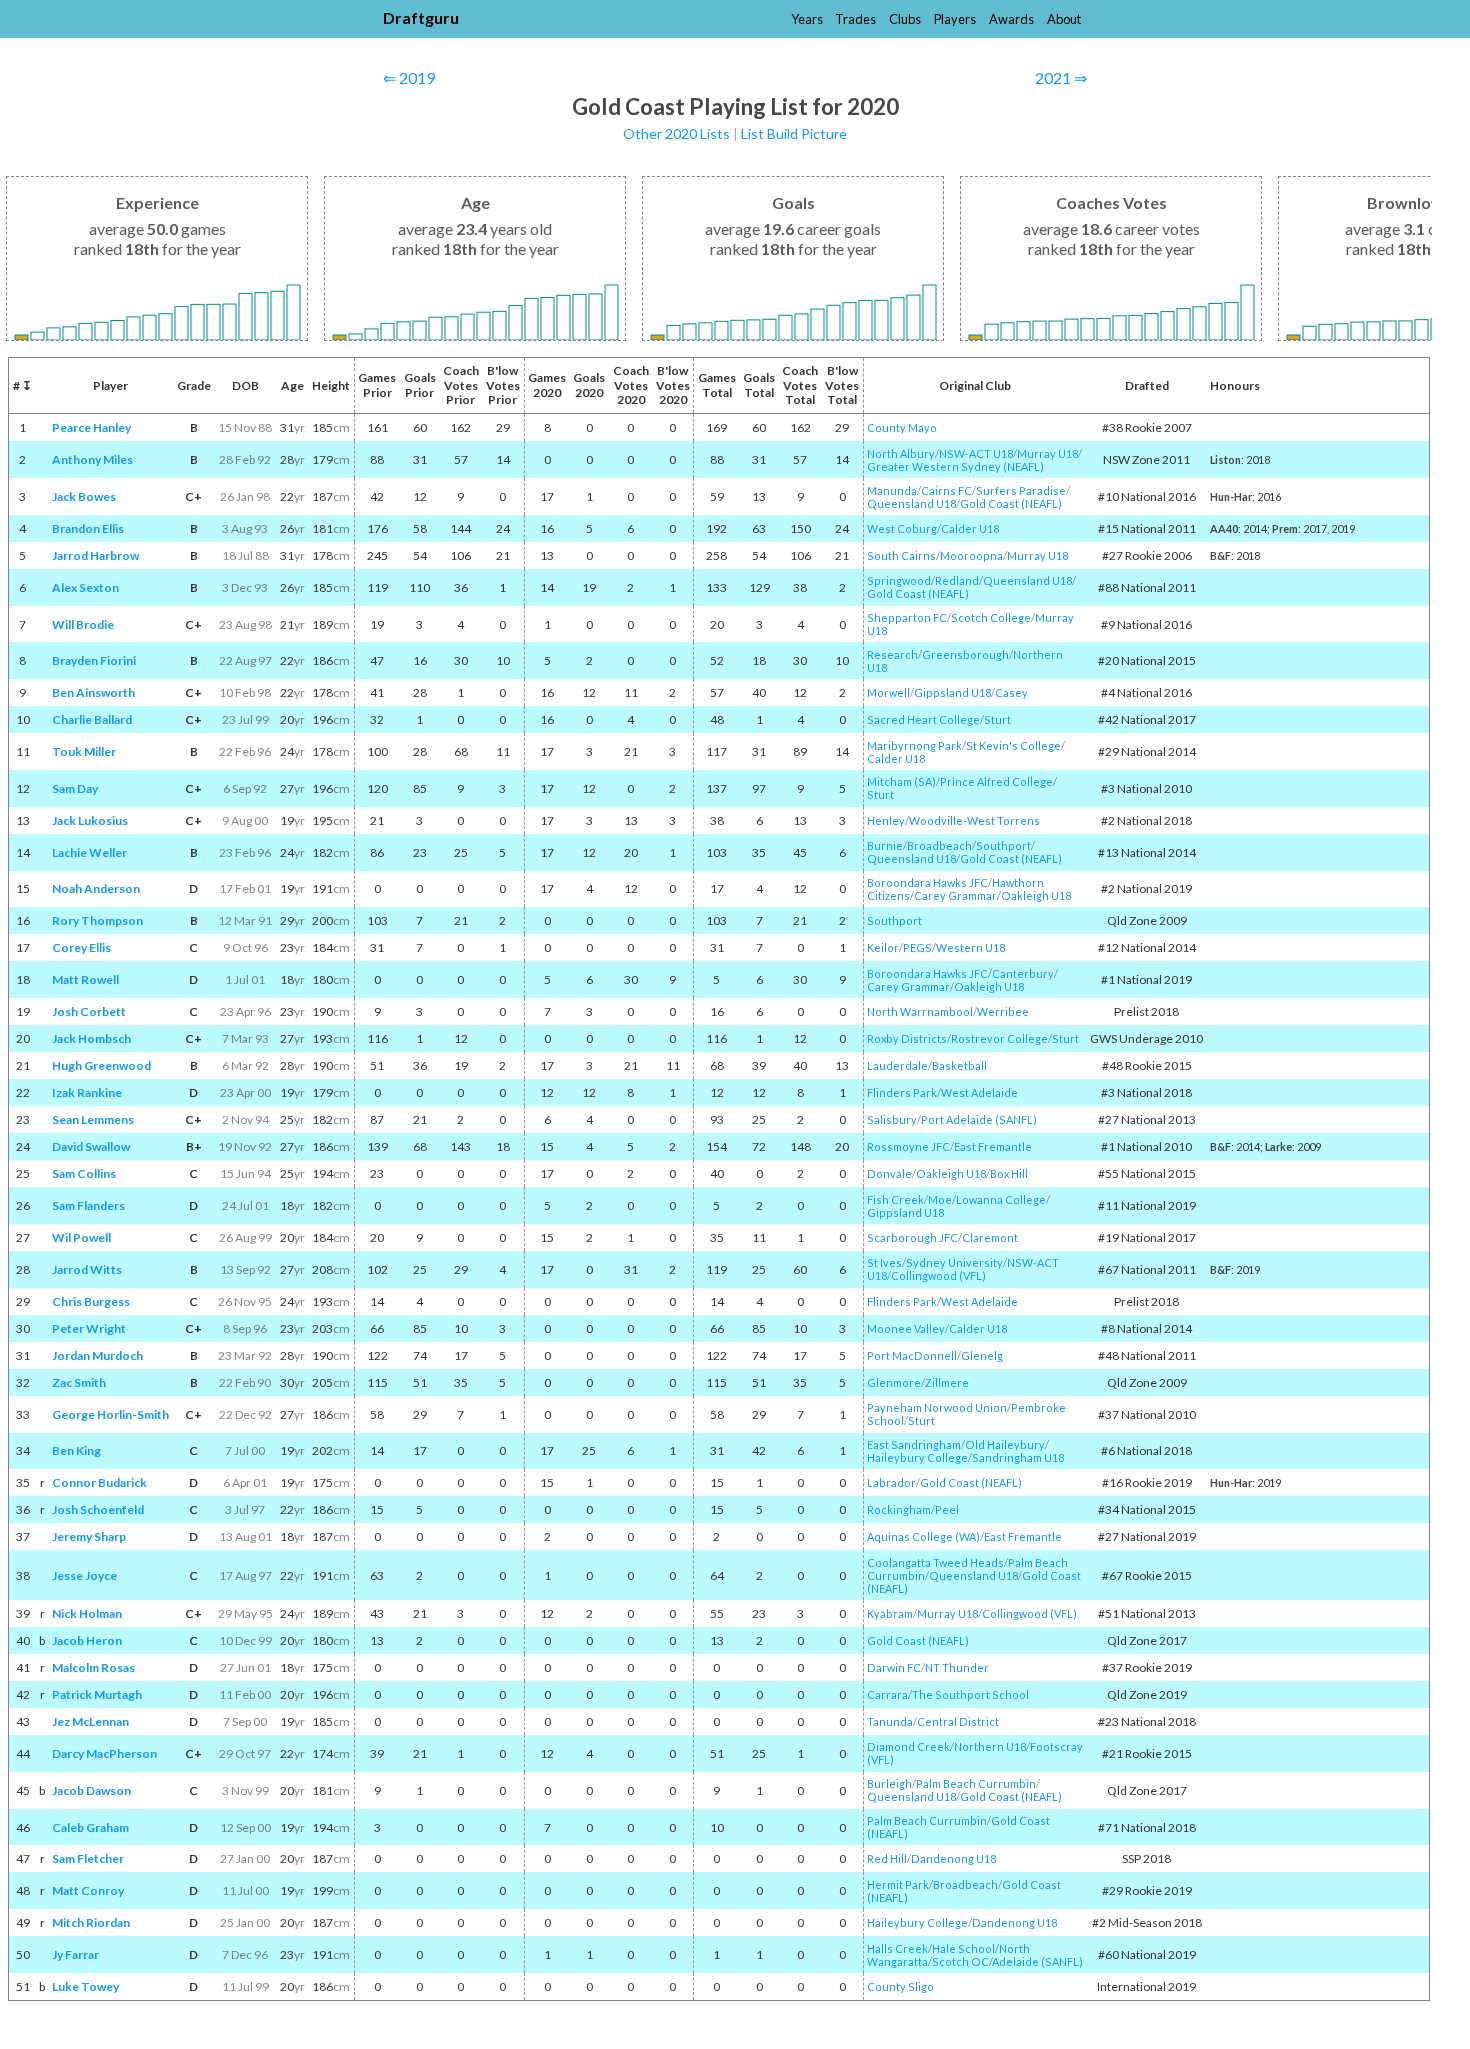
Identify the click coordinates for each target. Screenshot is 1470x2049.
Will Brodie (83, 624)
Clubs (905, 19)
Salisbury (892, 1119)
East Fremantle (993, 1146)
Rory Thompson (97, 920)
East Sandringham (914, 1444)
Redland (957, 580)
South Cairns (901, 555)
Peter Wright (89, 1328)
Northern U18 (990, 1746)
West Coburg (902, 528)
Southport (1003, 845)
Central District (958, 1721)
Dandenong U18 (953, 1858)
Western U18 (970, 947)
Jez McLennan (90, 1721)
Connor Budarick (99, 1482)
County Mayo (902, 427)
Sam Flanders (88, 1205)
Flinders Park (902, 1092)
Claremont (990, 1237)
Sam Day (75, 788)
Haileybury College (917, 1457)
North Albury (901, 453)
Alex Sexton (85, 587)
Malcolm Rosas (93, 1667)
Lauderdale (897, 1065)
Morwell (888, 692)
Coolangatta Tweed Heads (935, 1562)
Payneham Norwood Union (937, 1407)
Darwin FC (894, 1667)
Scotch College (991, 617)
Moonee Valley (906, 1328)
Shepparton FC (907, 617)
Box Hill (1009, 1173)
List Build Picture (794, 133)
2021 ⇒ (1061, 77)
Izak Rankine (87, 1092)
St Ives (884, 1262)
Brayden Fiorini (94, 660)
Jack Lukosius (90, 820)
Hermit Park (898, 1884)
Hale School (963, 1948)
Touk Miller (84, 751)
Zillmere (947, 1382)
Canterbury (1023, 973)
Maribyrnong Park (914, 745)
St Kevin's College (1013, 745)
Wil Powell (81, 1237)
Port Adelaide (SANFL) (979, 1119)
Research (892, 654)
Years (807, 19)
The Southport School (970, 1694)
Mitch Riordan (91, 1922)
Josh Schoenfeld (98, 1509)
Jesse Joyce (84, 1575)
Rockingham (899, 1509)
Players (955, 19)
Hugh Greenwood (101, 1065)
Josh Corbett (89, 1011)
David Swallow (91, 1146)
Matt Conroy (88, 1890)
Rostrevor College (999, 1038)
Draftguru (421, 17)
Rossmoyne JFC (908, 1146)
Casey (1011, 692)
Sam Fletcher (88, 1858)
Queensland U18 (911, 503)
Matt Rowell (85, 979)
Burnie (885, 845)
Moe (940, 1199)
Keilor (883, 947)
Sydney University (954, 1262)
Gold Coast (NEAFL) (1011, 503)
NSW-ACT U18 (976, 453)
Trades (855, 19)
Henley (886, 820)
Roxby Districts (907, 1038)
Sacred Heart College (923, 719)
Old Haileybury (1005, 1444)
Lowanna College (1001, 1199)
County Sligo (900, 1986)
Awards (1011, 19)
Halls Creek (897, 1948)
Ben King (76, 1450)
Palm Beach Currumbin (976, 1783)
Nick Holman (87, 1613)
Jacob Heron (87, 1640)
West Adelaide (979, 1092)
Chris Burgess (91, 1301)
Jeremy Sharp (89, 1536)
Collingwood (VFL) (938, 1275)
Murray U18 (1047, 453)
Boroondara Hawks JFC (927, 882)
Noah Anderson (96, 888)
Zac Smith (79, 1382)
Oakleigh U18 (1036, 895)
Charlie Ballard (92, 719)
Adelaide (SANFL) (1037, 1961)
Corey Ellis (81, 947)
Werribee (1003, 1011)
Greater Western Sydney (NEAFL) (955, 466)
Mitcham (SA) (901, 781)
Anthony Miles (92, 459)
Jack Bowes (84, 496)
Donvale (889, 1173)
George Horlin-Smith (110, 1414)
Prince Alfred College (996, 781)
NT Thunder (957, 1667)
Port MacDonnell (912, 1355)
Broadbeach (939, 845)
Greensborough (965, 654)
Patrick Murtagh (97, 1694)
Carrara (887, 1694)
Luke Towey (85, 1986)
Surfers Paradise (1021, 490)
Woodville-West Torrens (974, 820)
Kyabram (890, 1613)
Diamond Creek (908, 1746)
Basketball (959, 1065)
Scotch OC (960, 1961)
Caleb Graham (90, 1827)
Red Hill (887, 1858)
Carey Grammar (955, 895)
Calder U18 (970, 528)
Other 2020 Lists (676, 133)
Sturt (997, 719)
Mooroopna (971, 555)
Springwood (899, 580)
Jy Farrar (75, 1954)
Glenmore (894, 1382)
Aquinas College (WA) (923, 1536)
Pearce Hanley (91, 427)
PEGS (917, 947)
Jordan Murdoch (97, 1355)
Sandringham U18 (1018, 1457)
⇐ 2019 (409, 77)
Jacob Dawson (91, 1790)
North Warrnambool (920, 1011)
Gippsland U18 (952, 692)
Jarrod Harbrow (95, 555)
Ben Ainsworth (93, 692)
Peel (947, 1509)
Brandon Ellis (88, 528)
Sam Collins (84, 1173)
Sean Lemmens (93, 1119)
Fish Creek (895, 1199)
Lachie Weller (89, 852)
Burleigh (889, 1783)
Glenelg (982, 1355)
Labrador (891, 1482)
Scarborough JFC (912, 1237)
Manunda (892, 490)
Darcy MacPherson (104, 1753)
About (1064, 19)
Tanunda (890, 1721)
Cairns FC (946, 490)
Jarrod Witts (87, 1269)
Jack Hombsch (91, 1038)
